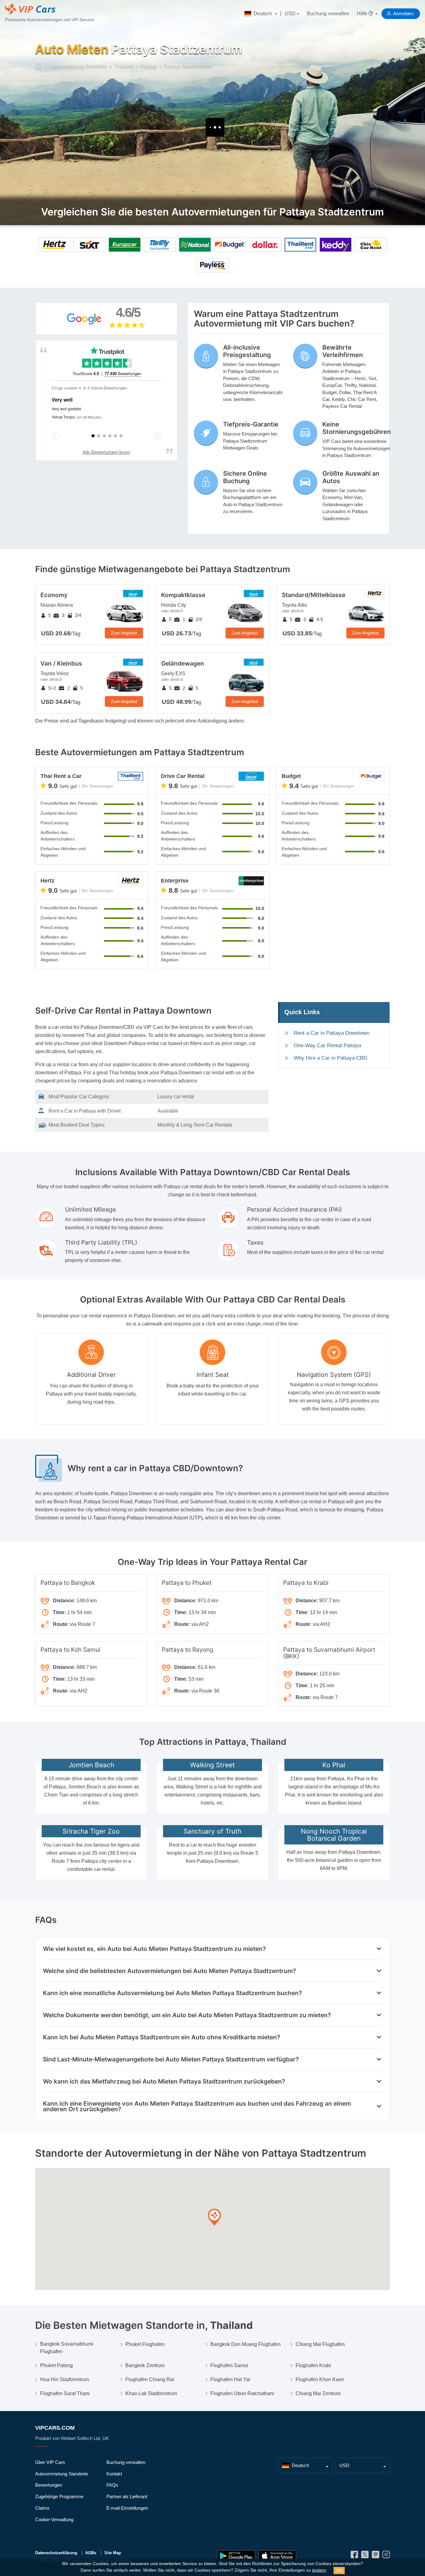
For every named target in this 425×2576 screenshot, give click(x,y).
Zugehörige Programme (59, 2496)
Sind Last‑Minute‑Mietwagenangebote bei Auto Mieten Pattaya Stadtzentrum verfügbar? (171, 2059)
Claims (42, 2508)
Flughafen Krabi (313, 2365)
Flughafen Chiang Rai (150, 2379)
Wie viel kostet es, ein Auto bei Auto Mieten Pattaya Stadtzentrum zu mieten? (154, 1949)
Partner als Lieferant (127, 2496)
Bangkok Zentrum (145, 2365)
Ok (339, 2570)
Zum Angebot (124, 633)
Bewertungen (49, 2485)
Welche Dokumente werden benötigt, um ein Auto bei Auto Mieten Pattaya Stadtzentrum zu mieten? (187, 2015)
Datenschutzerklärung (56, 2553)
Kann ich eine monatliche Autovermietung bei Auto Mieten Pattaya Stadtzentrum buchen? (172, 1993)
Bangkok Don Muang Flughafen (245, 2344)
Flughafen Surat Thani (65, 2393)
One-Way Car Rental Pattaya (327, 1045)
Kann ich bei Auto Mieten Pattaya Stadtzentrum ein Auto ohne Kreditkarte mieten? (161, 2037)
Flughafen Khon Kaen (320, 2379)
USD (290, 14)
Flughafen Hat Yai (230, 2379)
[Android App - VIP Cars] (236, 2556)
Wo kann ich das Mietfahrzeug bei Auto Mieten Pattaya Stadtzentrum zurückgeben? (164, 2081)
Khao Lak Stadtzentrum (151, 2393)
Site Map (113, 2553)
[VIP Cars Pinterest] (376, 2556)
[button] (214, 2218)
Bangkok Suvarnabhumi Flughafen (67, 2348)
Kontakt (114, 2474)
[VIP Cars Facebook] (354, 2556)
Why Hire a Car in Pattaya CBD (330, 1058)
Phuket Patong (56, 2365)
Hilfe (363, 14)
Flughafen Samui (229, 2365)
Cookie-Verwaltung (54, 2519)
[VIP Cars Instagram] (386, 2556)
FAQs (112, 2485)
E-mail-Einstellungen (127, 2508)
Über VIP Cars (50, 2462)
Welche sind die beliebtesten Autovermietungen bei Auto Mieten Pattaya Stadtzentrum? (169, 1971)
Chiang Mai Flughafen (320, 2344)
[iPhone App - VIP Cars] (277, 2556)
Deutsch (263, 14)
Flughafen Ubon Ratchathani (242, 2393)
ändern (319, 2570)
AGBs (91, 2553)
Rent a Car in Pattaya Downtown (332, 1033)
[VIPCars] (39, 67)
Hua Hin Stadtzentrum (65, 2379)
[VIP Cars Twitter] (365, 2556)
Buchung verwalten (328, 14)
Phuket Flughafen (145, 2344)
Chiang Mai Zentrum (318, 2393)
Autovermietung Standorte (62, 2474)
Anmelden (403, 14)
